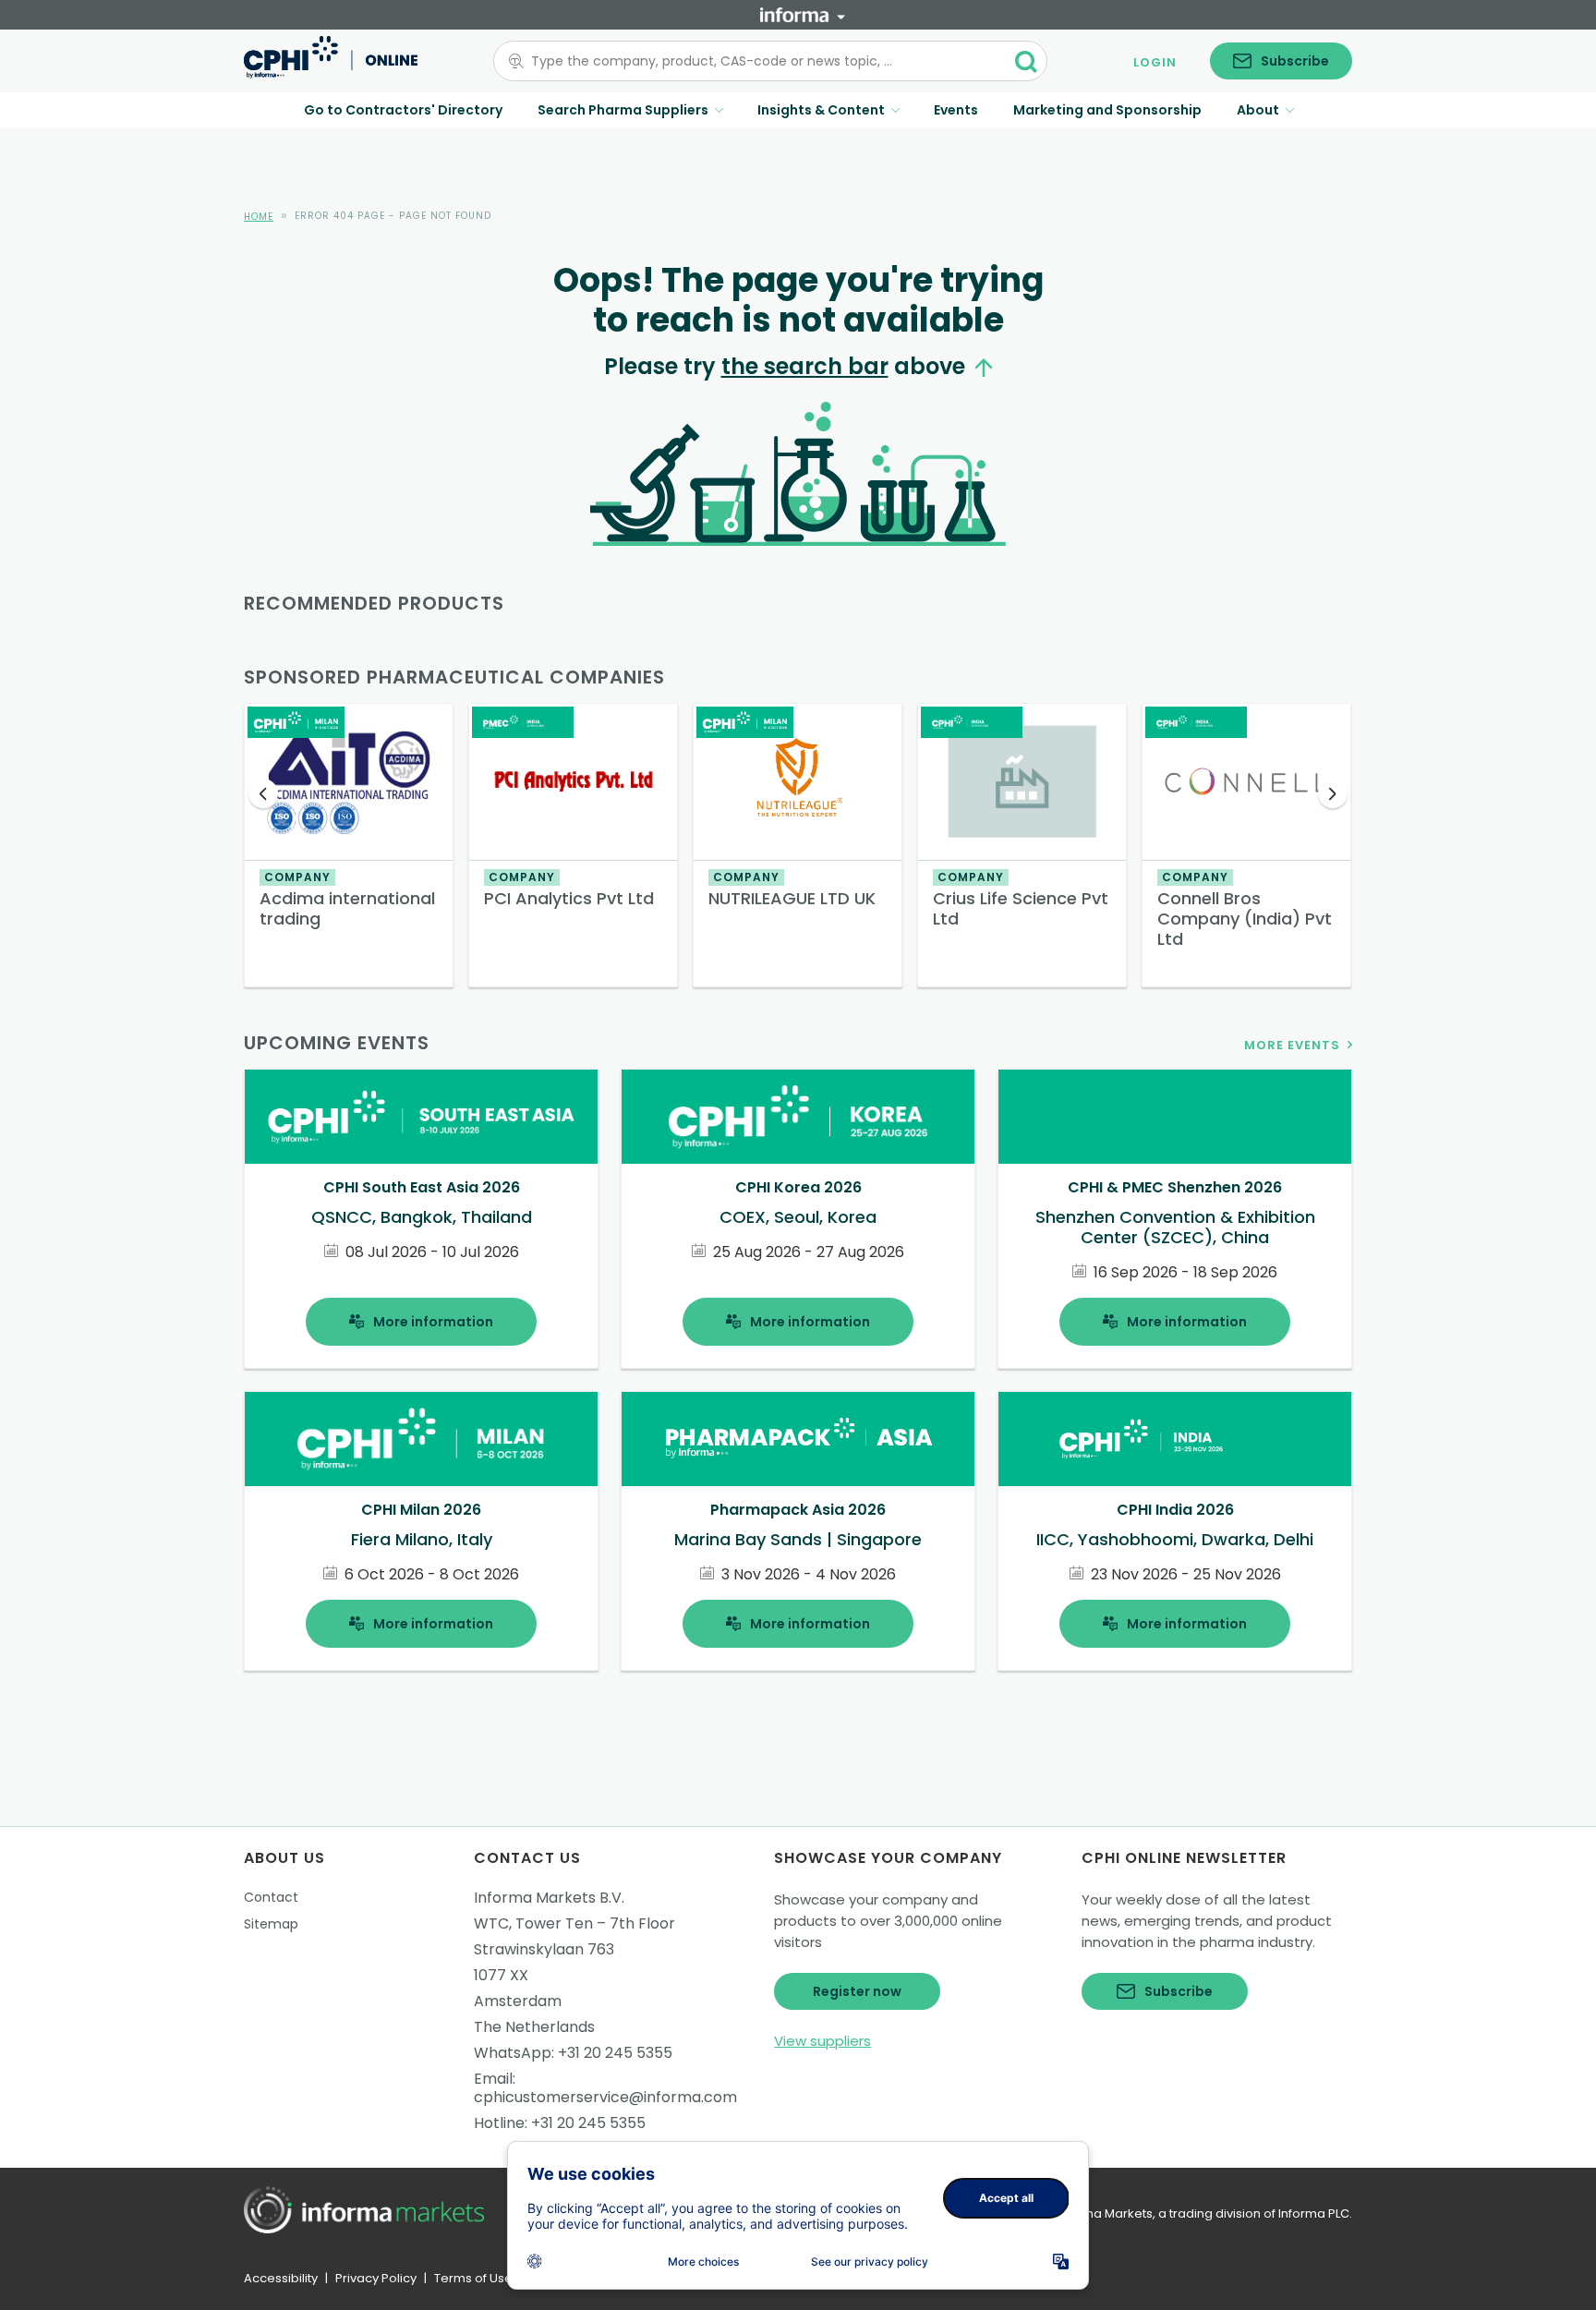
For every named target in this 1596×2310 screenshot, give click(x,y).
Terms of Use (473, 2278)
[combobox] (759, 61)
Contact (271, 1897)
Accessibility (281, 2278)
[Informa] (803, 15)
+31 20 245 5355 (615, 2053)
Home (259, 217)
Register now (857, 1991)
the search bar (805, 366)
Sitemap (271, 1924)
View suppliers (822, 2041)
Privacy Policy (376, 2278)
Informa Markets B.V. (549, 1898)
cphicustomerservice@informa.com (605, 2097)
